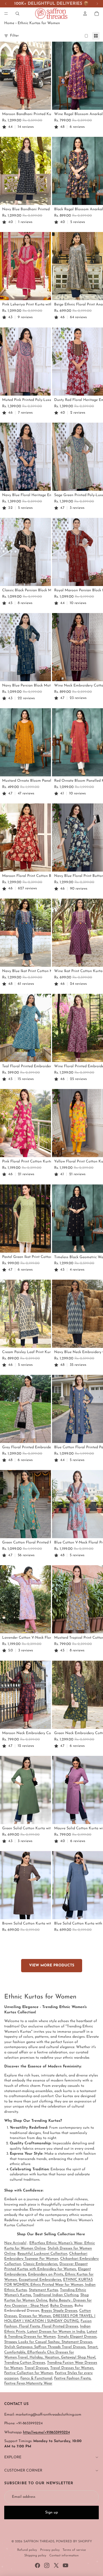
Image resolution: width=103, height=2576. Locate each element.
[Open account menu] (85, 14)
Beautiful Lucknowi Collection (42, 2254)
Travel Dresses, (37, 2368)
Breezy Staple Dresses (59, 2311)
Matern (39, 2383)
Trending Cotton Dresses (25, 2363)
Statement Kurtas (43, 2290)
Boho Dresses (61, 2306)
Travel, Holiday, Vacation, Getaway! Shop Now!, (57, 2357)
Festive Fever (15, 2383)
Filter (14, 36)
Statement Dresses (77, 2342)
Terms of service (74, 2550)
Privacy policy (50, 2550)
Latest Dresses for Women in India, (56, 2332)
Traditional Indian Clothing (56, 2295)
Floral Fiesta (29, 2326)
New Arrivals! (15, 2243)
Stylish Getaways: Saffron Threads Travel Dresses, (45, 2347)
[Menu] (6, 14)
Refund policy (27, 2550)
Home (9, 23)
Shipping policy (35, 2556)
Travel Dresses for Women (72, 2368)
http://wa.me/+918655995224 (46, 2432)
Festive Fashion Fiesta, (73, 2378)
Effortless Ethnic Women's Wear (56, 2243)
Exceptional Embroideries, (40, 2280)
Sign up (51, 2512)
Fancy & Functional (36, 2378)
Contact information (64, 2556)
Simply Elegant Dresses (77, 2337)
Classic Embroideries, (41, 2264)
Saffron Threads (39, 2542)
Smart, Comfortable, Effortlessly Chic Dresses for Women (51, 2352)
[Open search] (17, 14)
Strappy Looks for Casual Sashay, (33, 2342)
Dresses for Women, (35, 2316)
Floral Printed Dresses (59, 2326)
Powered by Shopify (74, 2542)
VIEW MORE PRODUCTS (52, 1965)
